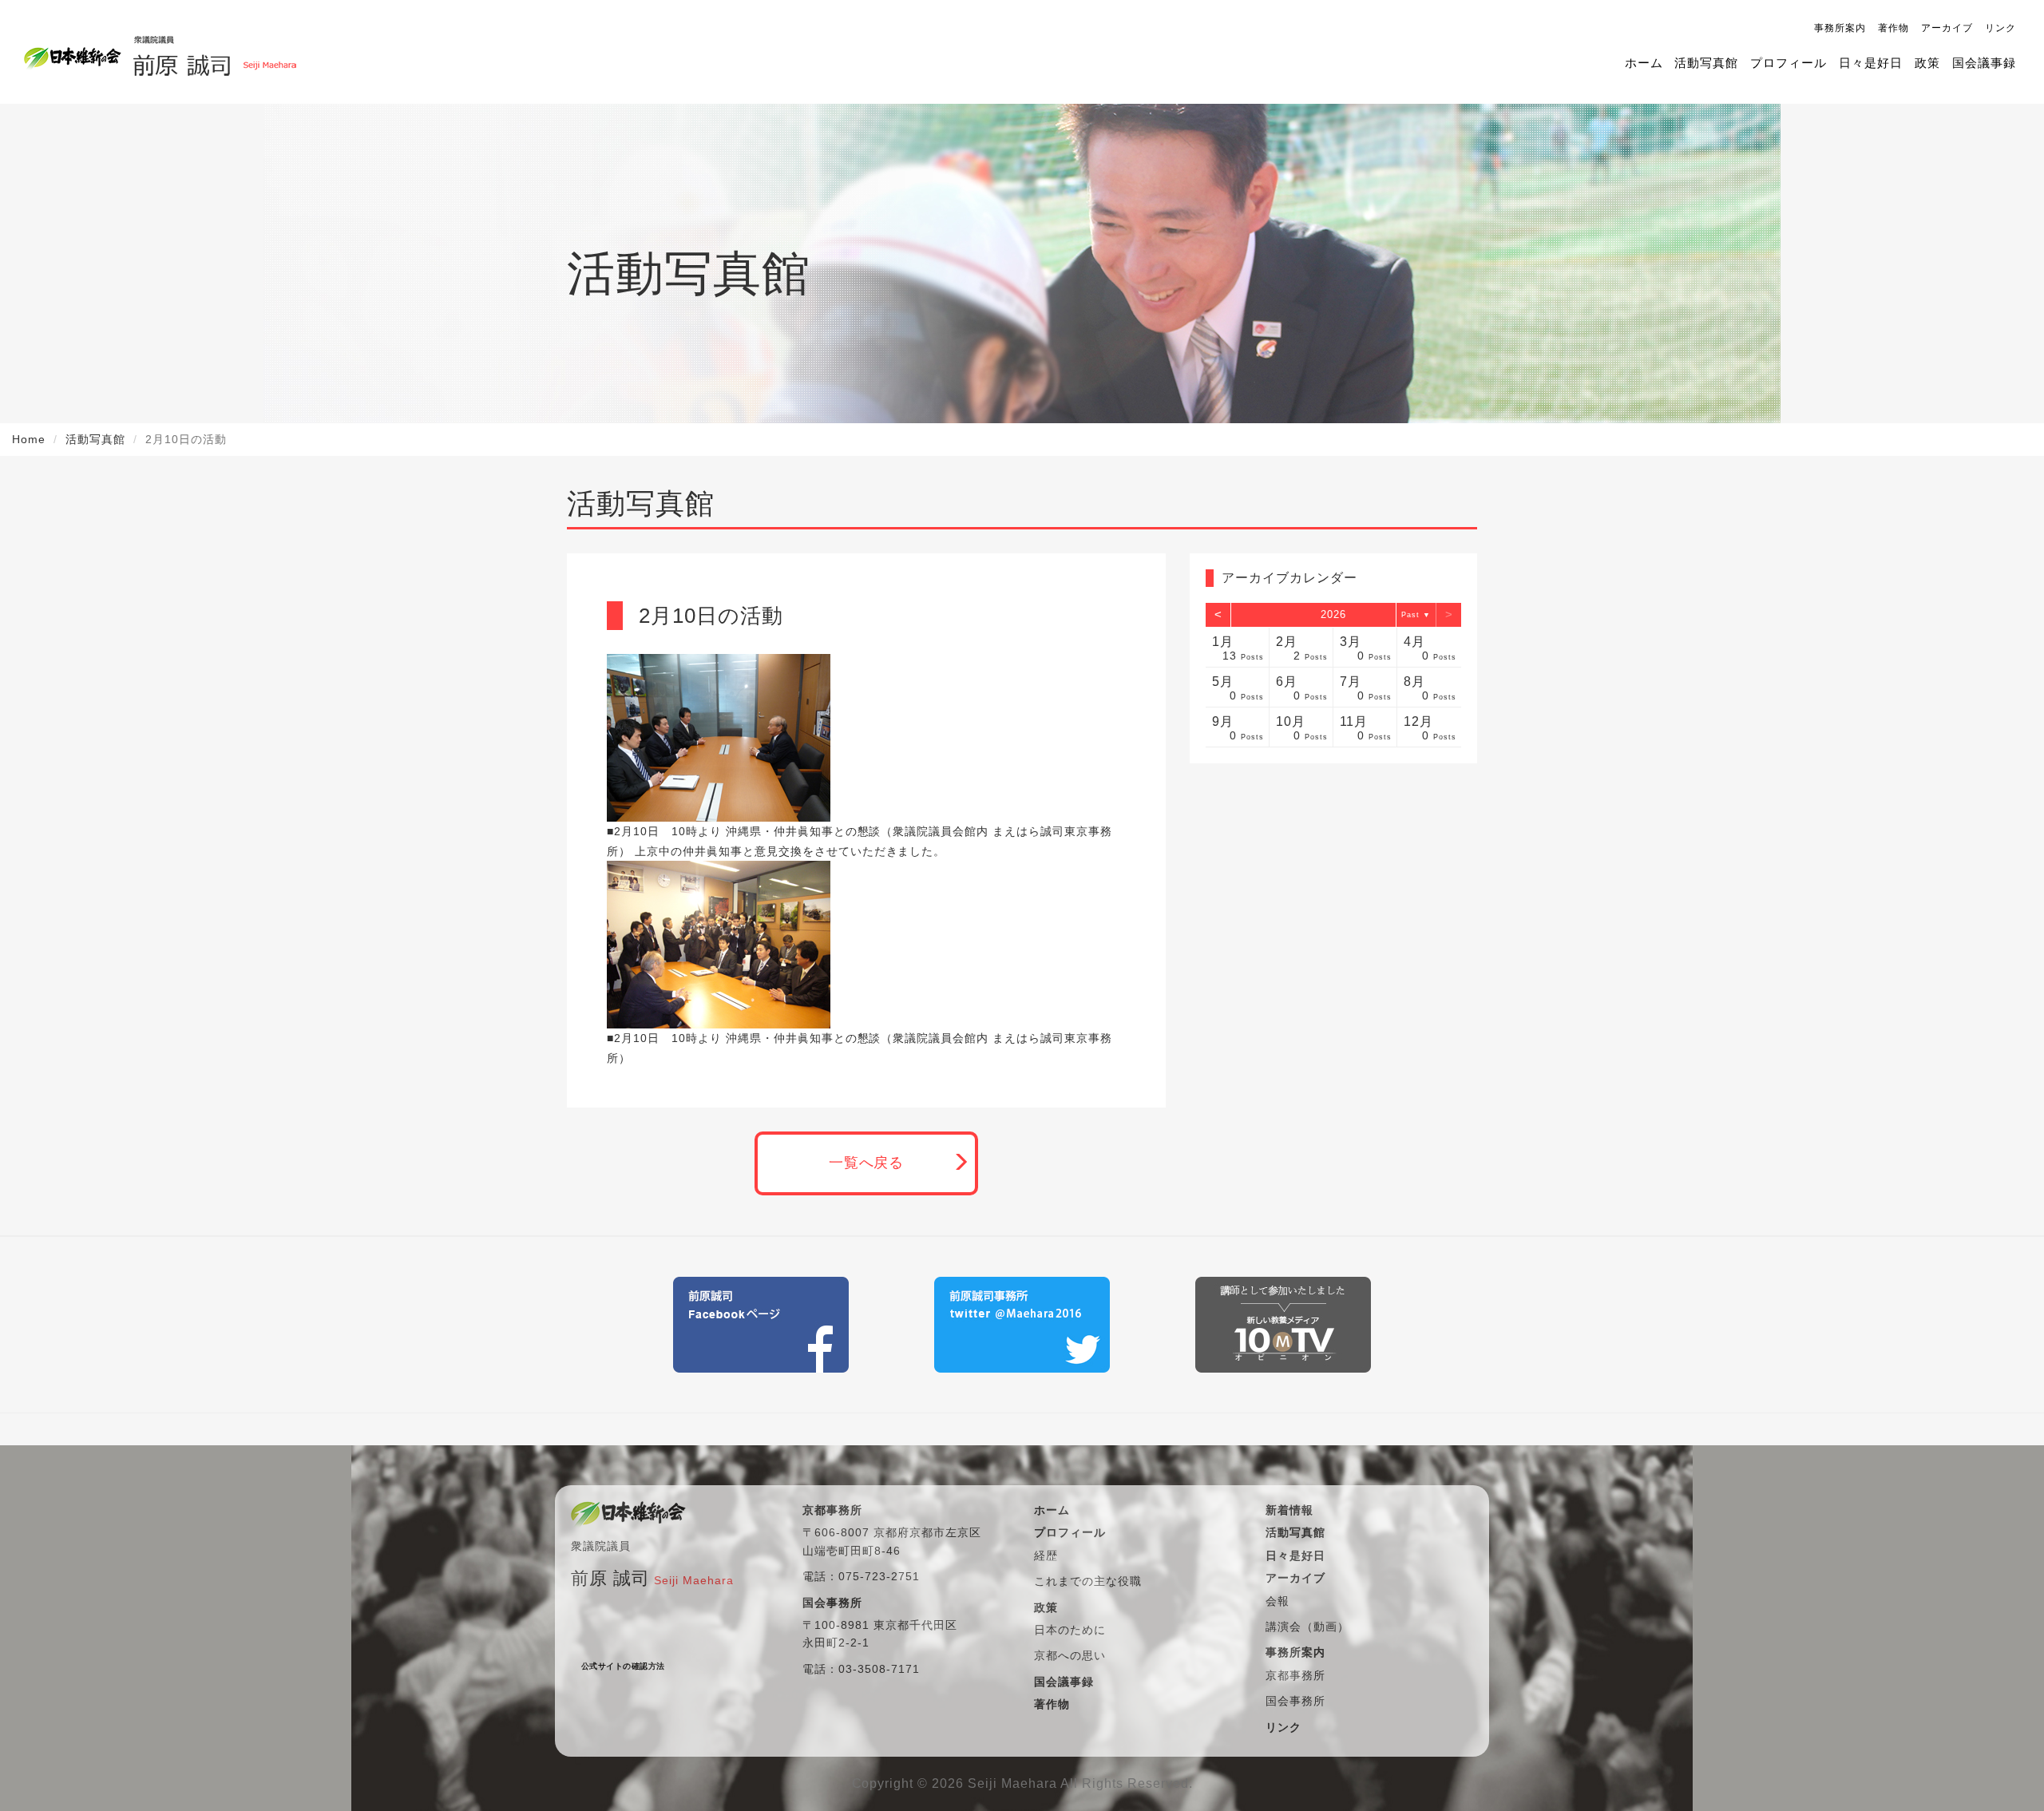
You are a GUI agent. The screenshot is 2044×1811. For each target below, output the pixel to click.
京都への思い (1070, 1655)
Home (29, 439)
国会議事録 (1984, 63)
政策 (1927, 63)
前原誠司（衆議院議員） (214, 52)
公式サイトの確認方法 (623, 1666)
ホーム (1644, 63)
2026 (1333, 614)
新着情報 (1289, 1510)
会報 (1277, 1601)
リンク (2000, 28)
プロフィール (1788, 63)
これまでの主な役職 (1088, 1581)
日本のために (1070, 1630)
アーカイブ (1947, 28)
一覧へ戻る (867, 1163)
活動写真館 (1706, 63)
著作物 (1893, 28)
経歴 (1046, 1555)
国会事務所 (1295, 1701)
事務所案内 (1840, 28)
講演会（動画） (1307, 1627)
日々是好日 (1871, 63)
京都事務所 (1295, 1675)
